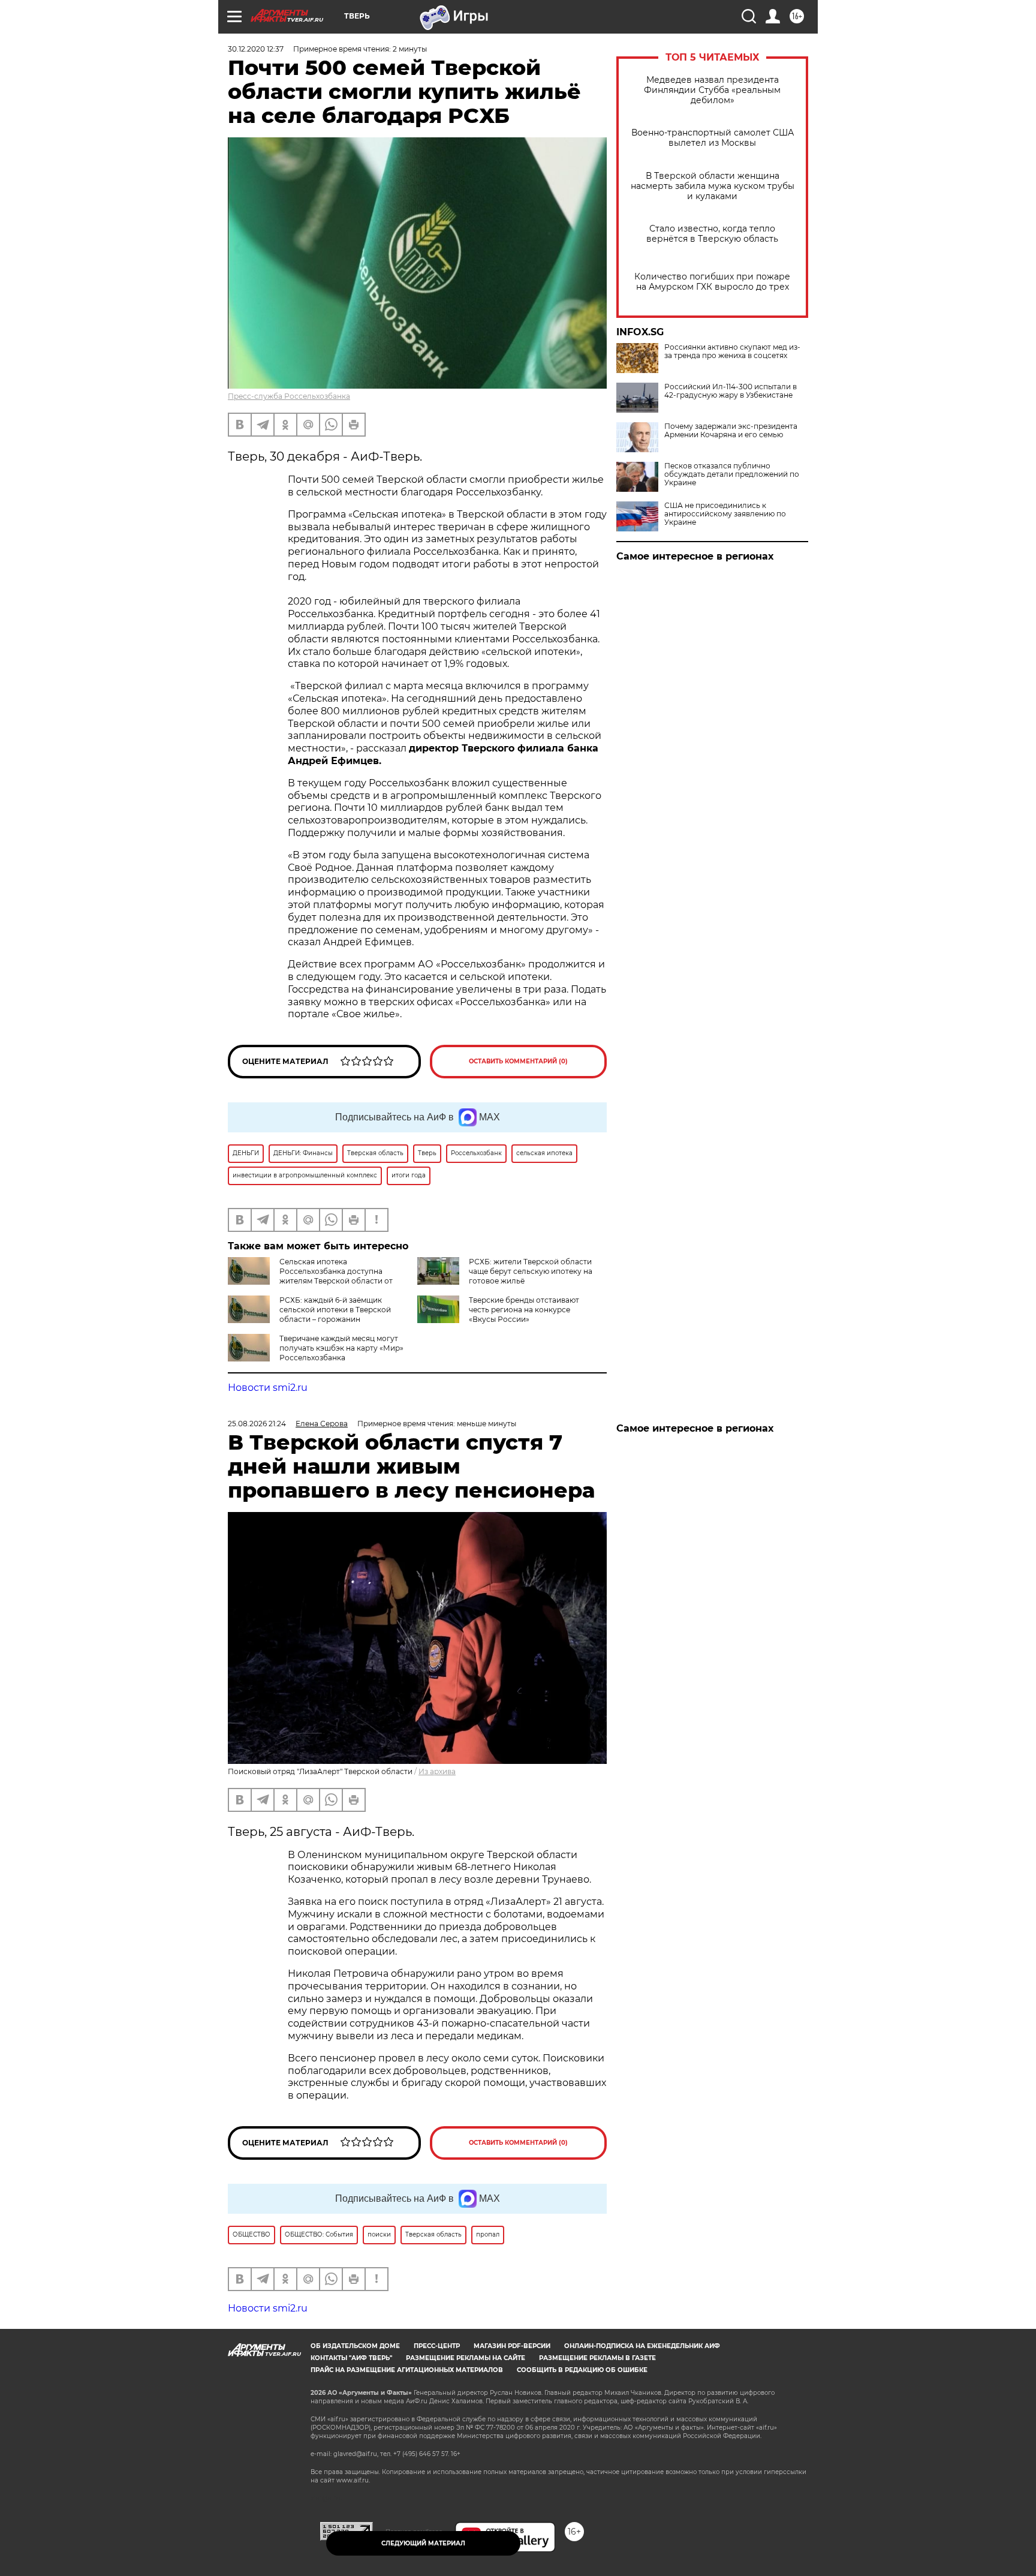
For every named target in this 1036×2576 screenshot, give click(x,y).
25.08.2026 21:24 (257, 1424)
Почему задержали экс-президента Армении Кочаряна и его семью (731, 431)
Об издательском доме (355, 2346)
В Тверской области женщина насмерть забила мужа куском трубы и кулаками (713, 186)
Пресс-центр (437, 2346)
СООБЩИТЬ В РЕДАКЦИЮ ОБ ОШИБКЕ (582, 2370)
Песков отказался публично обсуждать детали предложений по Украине (732, 474)
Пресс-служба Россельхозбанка (289, 396)
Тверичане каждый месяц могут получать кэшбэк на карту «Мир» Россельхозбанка (341, 1348)
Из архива (437, 1771)
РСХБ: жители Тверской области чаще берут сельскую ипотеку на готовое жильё (531, 1271)
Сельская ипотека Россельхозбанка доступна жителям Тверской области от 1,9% (310, 1276)
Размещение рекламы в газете (597, 2358)
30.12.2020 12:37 (256, 49)
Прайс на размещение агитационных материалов (407, 2370)
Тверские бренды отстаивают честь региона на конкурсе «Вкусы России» (524, 1310)
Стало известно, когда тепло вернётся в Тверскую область (712, 234)
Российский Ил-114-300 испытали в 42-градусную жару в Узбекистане (731, 391)
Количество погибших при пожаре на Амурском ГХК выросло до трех (712, 282)
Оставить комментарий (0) (518, 1061)
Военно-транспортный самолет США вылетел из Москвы (713, 138)
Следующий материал (423, 2543)
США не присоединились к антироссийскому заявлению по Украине (725, 514)
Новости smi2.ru (268, 1388)
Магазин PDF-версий (512, 2346)
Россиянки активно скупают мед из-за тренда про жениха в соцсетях (732, 351)
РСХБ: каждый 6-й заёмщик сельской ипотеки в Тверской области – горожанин (335, 1310)
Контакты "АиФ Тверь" (351, 2358)
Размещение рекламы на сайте (466, 2358)
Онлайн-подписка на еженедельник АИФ (642, 2346)
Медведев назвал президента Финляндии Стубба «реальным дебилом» (712, 90)
